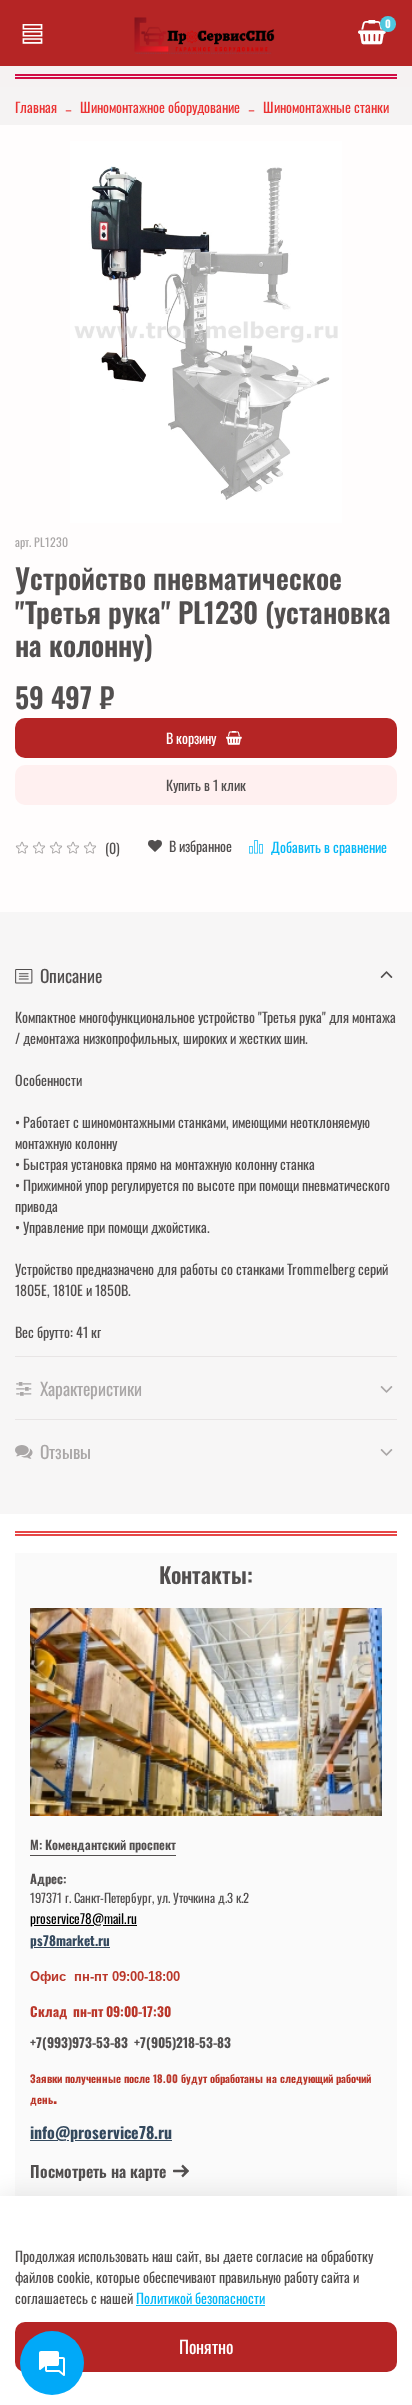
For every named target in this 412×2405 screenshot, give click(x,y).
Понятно (206, 2346)
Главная (36, 106)
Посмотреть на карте (98, 2171)
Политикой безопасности (200, 2297)
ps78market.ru (70, 1940)
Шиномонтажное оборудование (160, 106)
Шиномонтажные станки (326, 106)
